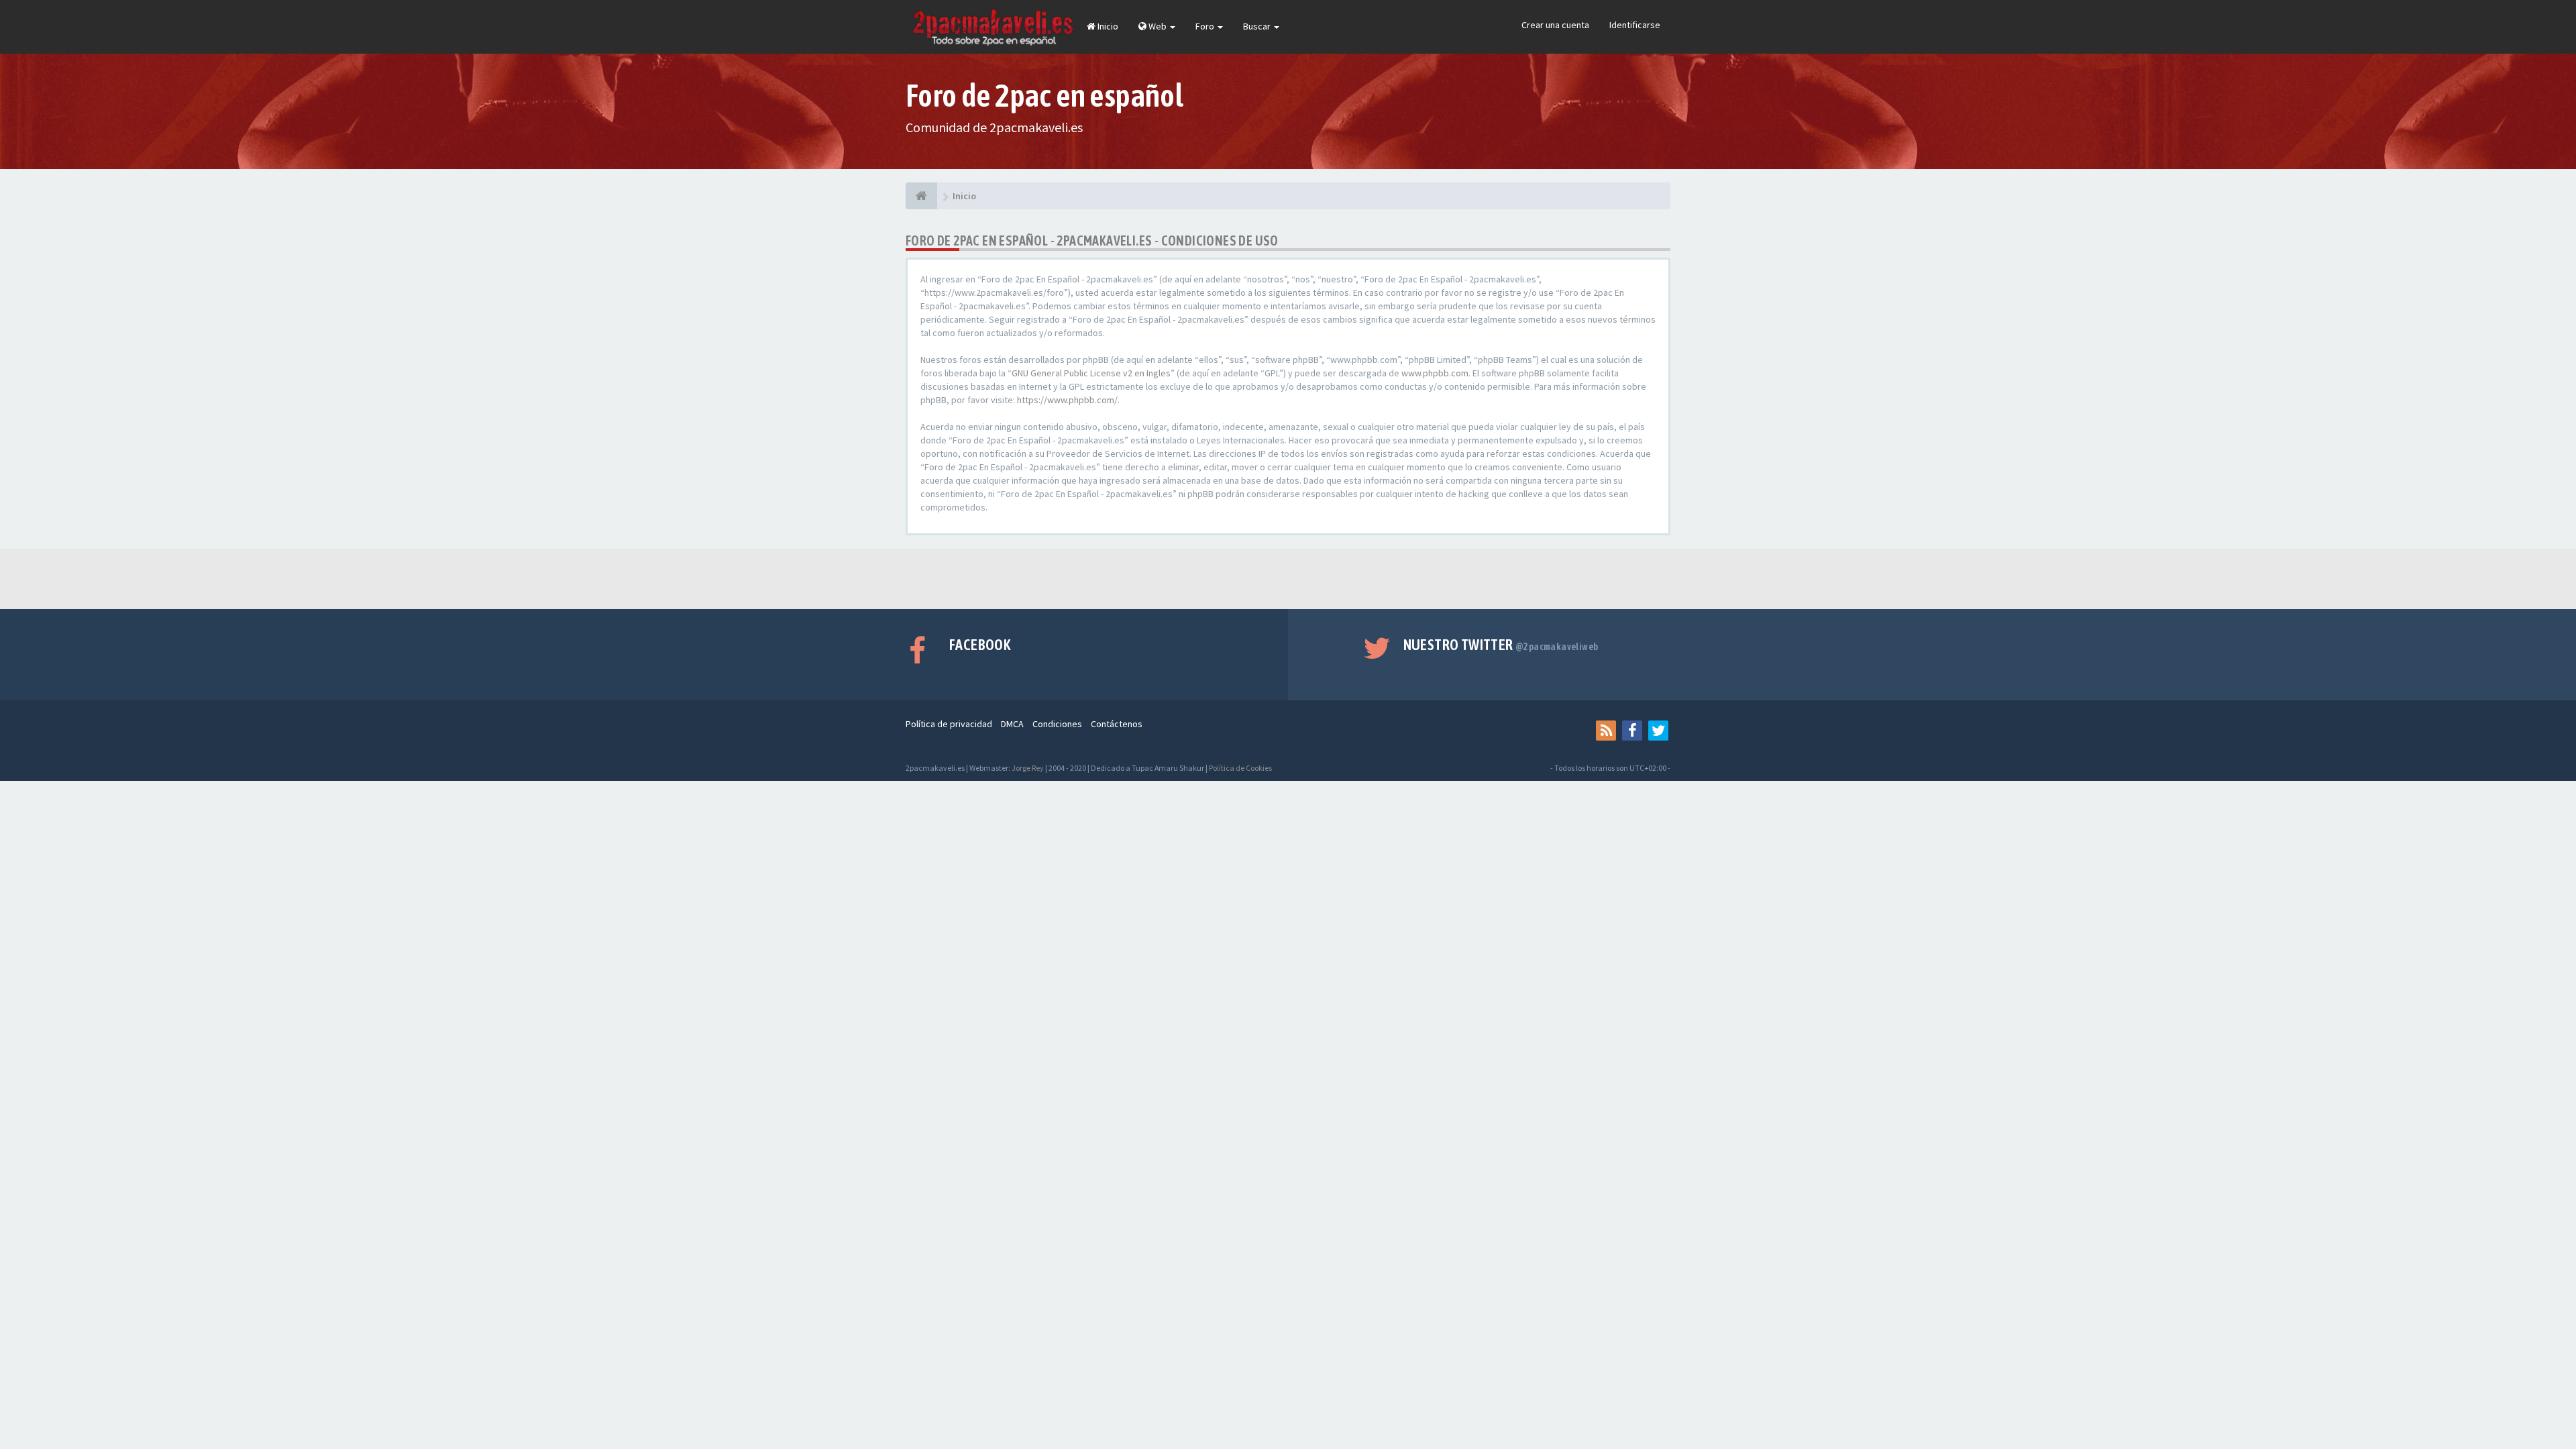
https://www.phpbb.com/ (1067, 400)
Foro (1206, 26)
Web (1158, 26)
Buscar (1258, 26)
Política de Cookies (1240, 768)
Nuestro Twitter (1501, 645)
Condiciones (1057, 724)
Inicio (1107, 26)
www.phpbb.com (1435, 373)
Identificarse (1635, 25)
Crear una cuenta (1555, 25)
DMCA (1012, 724)
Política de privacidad (949, 724)
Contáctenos (1117, 724)
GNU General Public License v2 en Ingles (1091, 373)
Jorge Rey (1028, 768)
